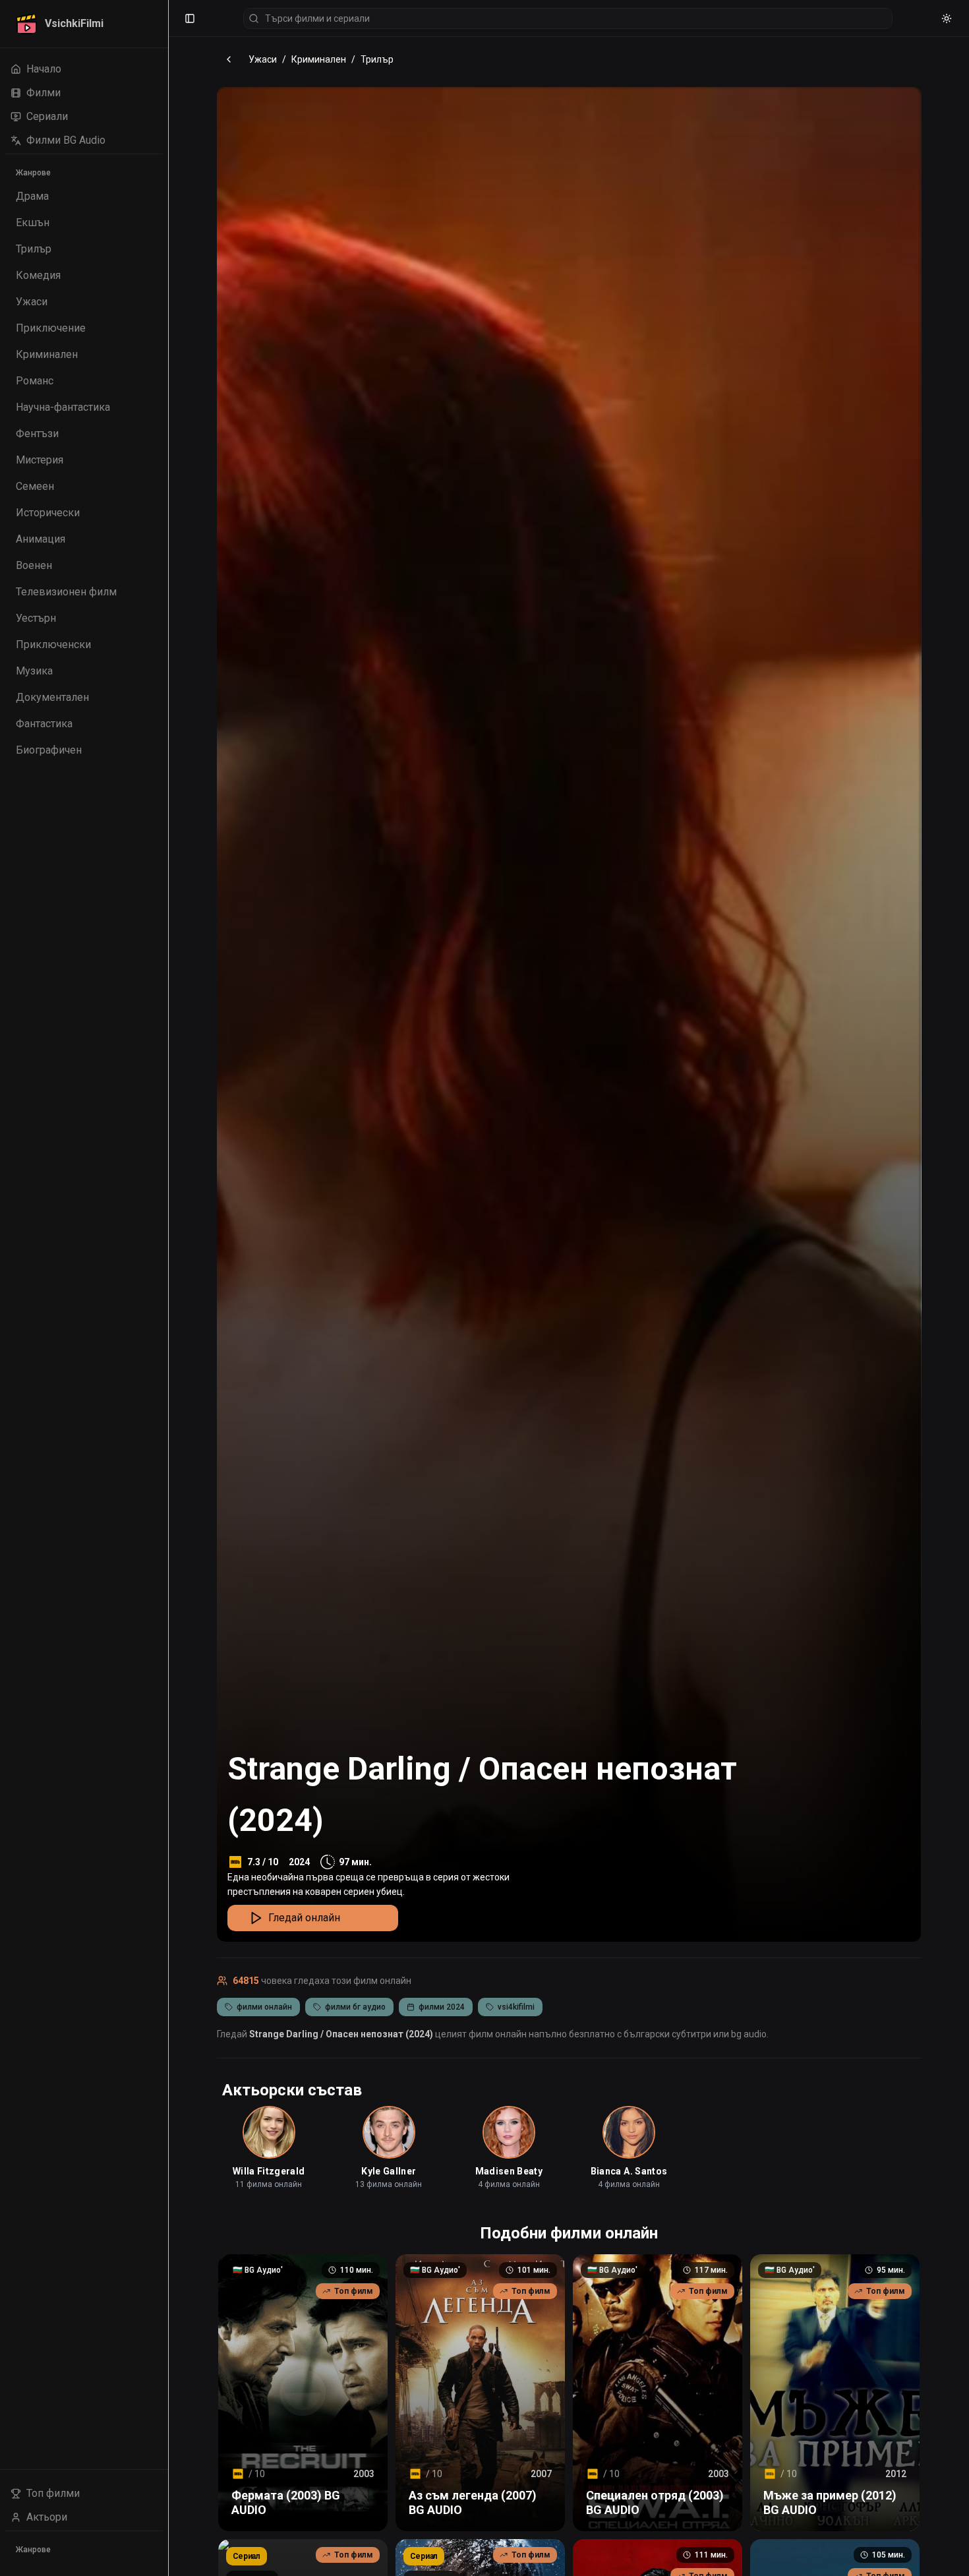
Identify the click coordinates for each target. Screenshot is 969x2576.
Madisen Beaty (509, 2171)
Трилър (377, 59)
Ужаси (263, 59)
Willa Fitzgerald (269, 2171)
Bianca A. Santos (629, 2171)
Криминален (319, 59)
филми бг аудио (355, 2007)
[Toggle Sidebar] (168, 1288)
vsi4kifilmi (516, 2007)
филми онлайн (264, 2007)
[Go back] (229, 59)
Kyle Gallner (389, 2171)
